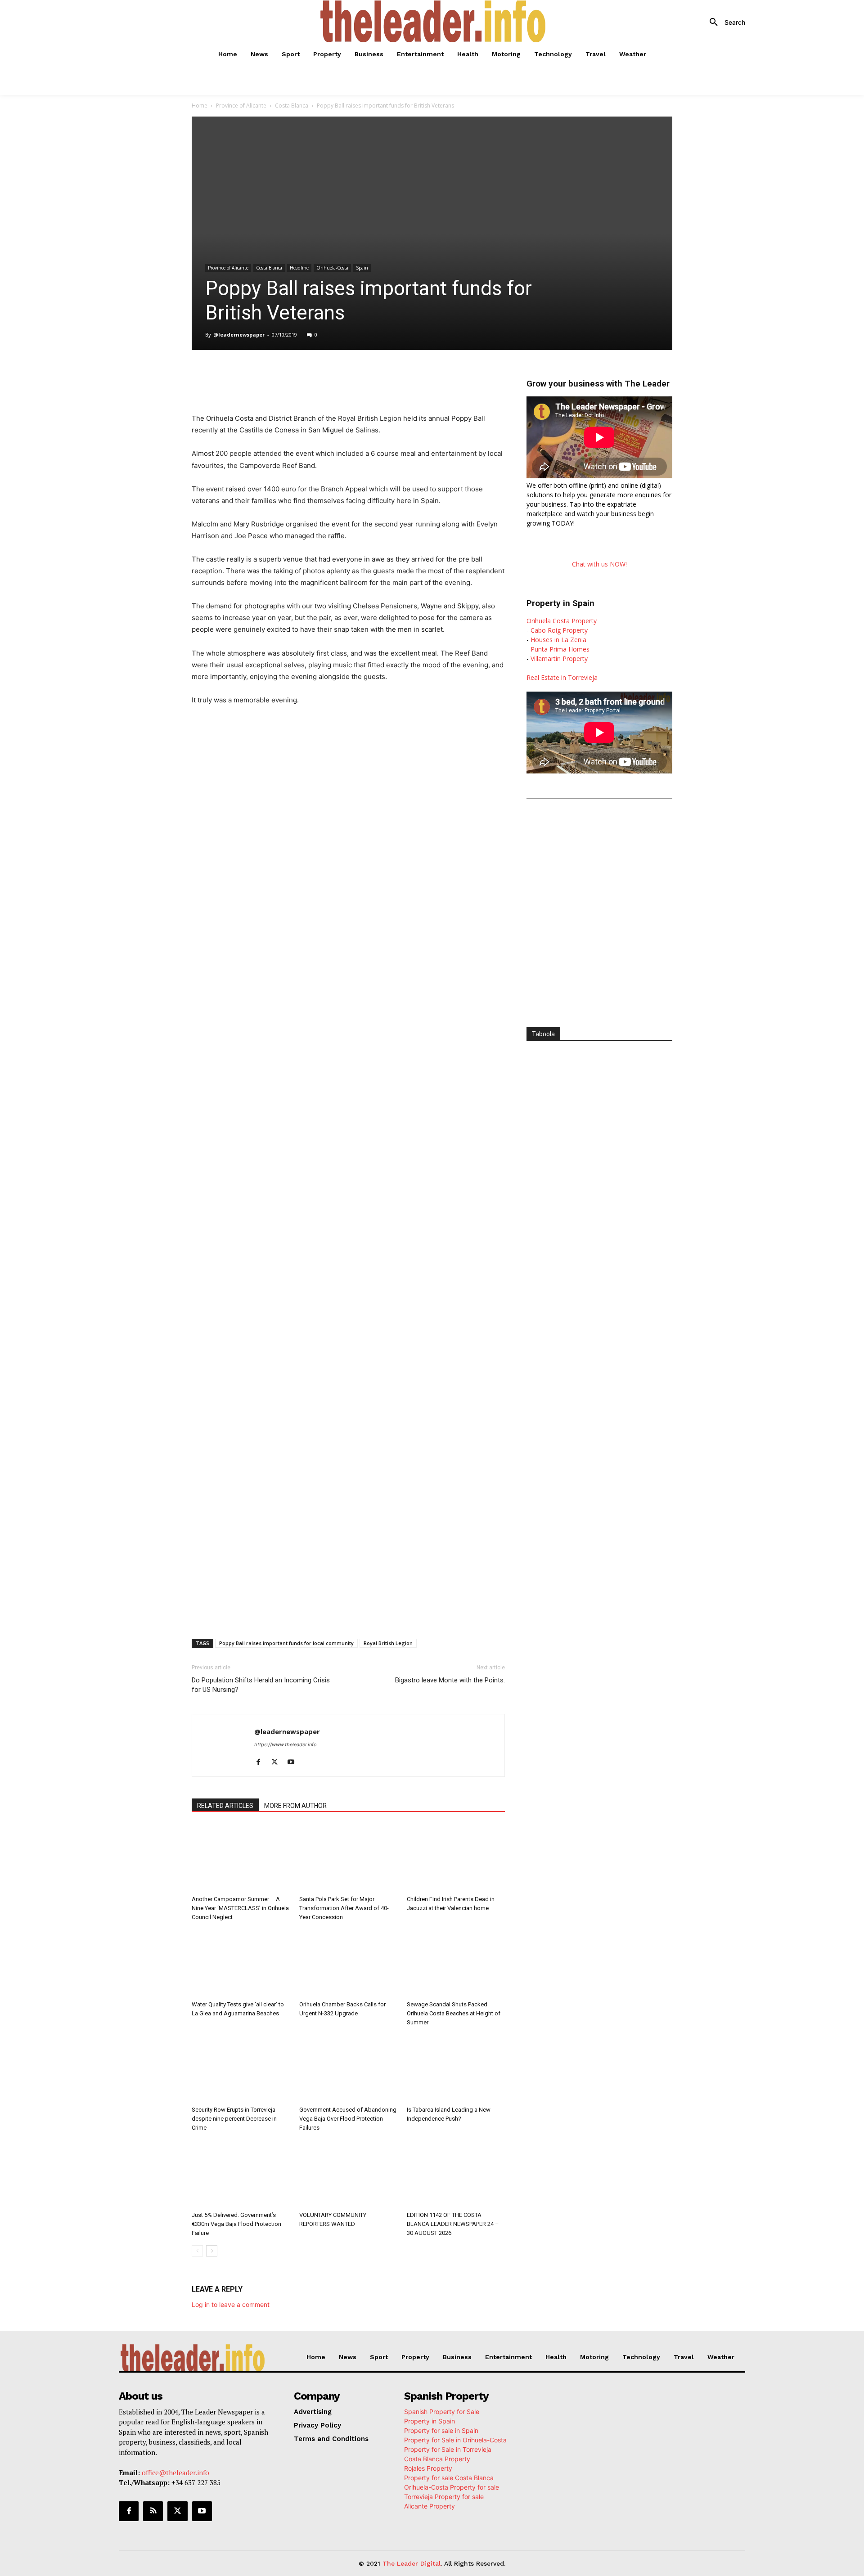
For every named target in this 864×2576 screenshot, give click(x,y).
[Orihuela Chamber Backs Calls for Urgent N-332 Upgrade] (348, 1963)
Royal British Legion (388, 1643)
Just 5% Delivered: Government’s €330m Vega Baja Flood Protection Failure (236, 2224)
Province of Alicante (241, 106)
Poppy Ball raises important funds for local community (286, 1643)
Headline (299, 268)
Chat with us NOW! (599, 564)
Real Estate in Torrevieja (562, 677)
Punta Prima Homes (560, 649)
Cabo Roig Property (559, 630)
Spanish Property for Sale (442, 2412)
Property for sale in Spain (441, 2430)
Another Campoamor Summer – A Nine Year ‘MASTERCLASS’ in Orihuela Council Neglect (240, 1908)
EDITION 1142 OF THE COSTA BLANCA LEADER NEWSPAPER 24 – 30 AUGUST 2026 (453, 2224)
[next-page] (212, 2251)
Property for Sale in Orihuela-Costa (455, 2440)
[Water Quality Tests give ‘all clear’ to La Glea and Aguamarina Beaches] (241, 1963)
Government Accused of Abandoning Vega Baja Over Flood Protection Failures (348, 2119)
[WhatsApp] (298, 375)
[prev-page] (197, 2251)
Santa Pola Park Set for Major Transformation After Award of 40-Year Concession (344, 1908)
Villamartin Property (559, 659)
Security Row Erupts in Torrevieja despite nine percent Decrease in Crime (234, 2119)
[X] (277, 375)
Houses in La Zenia (558, 640)
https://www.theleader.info (286, 1744)
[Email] (360, 375)
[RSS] (153, 2511)
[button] (724, 22)
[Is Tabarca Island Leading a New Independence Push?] (456, 2068)
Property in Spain (430, 2421)
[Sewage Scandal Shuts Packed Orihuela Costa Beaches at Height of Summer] (456, 1963)
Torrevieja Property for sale (444, 2497)
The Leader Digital (412, 2563)
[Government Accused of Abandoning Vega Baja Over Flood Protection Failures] (348, 2068)
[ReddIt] (339, 375)
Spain (362, 268)
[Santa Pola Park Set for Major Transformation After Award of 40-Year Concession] (348, 1858)
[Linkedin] (319, 375)
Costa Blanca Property (437, 2459)
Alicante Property (430, 2506)
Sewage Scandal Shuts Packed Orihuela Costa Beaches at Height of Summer (454, 2013)
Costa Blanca (292, 106)
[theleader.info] (433, 21)
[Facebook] (256, 375)
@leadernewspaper (239, 335)
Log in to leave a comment (231, 2304)
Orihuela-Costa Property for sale (452, 2487)
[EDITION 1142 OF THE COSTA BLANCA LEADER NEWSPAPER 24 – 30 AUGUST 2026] (456, 2174)
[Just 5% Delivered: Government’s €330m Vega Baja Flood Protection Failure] (241, 2174)
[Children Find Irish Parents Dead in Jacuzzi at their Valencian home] (456, 1858)
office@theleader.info (175, 2473)
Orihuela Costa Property (562, 621)
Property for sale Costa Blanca (449, 2478)
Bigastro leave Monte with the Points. (450, 1680)
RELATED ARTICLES (225, 1806)
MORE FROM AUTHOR (295, 1806)
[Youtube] (294, 1762)
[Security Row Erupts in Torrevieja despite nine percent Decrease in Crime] (241, 2068)
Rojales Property (428, 2468)
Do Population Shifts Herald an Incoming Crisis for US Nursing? (261, 1685)
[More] (381, 375)
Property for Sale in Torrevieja (448, 2449)
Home (200, 106)
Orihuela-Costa (332, 268)
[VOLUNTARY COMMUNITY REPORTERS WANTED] (348, 2174)
